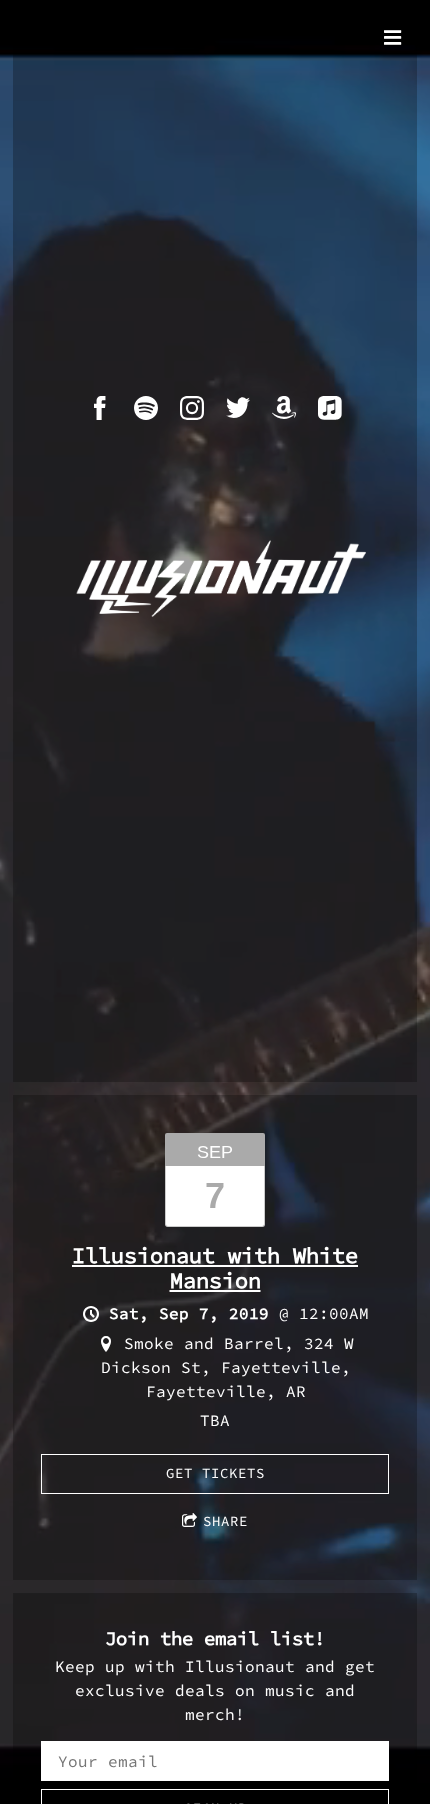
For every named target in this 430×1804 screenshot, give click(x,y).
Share (225, 1521)
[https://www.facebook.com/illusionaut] (100, 408)
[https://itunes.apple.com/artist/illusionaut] (330, 408)
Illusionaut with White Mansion (215, 1267)
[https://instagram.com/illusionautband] (192, 408)
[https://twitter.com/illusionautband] (238, 408)
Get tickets (215, 1473)
